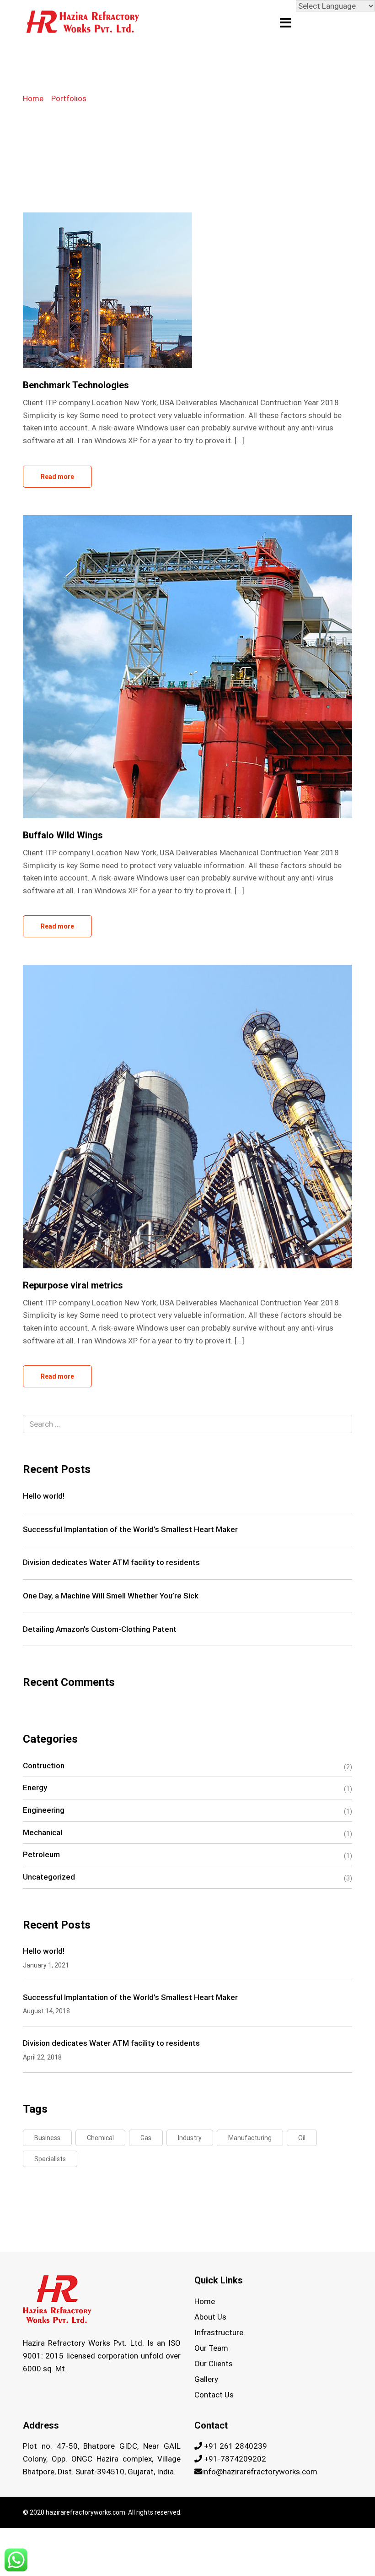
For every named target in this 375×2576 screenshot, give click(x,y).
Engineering (44, 1810)
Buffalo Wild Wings (63, 835)
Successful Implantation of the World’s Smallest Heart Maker (130, 1529)
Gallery (206, 2379)
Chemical (100, 2138)
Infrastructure (219, 2332)
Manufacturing (250, 2138)
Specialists (50, 2159)
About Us (210, 2317)
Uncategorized (49, 1877)
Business (47, 2138)
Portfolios (69, 98)
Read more (57, 477)
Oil (302, 2138)
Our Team (211, 2348)
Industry (190, 2138)
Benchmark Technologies (76, 385)
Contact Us (214, 2395)
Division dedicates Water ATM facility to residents (111, 1562)
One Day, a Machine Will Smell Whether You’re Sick (111, 1596)
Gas (146, 2138)
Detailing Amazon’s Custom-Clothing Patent (100, 1629)
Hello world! (44, 1496)
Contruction (44, 1766)
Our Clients (214, 2364)
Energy (35, 1788)
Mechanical (43, 1832)
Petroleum (41, 1854)
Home (33, 98)
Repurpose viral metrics (73, 1285)
